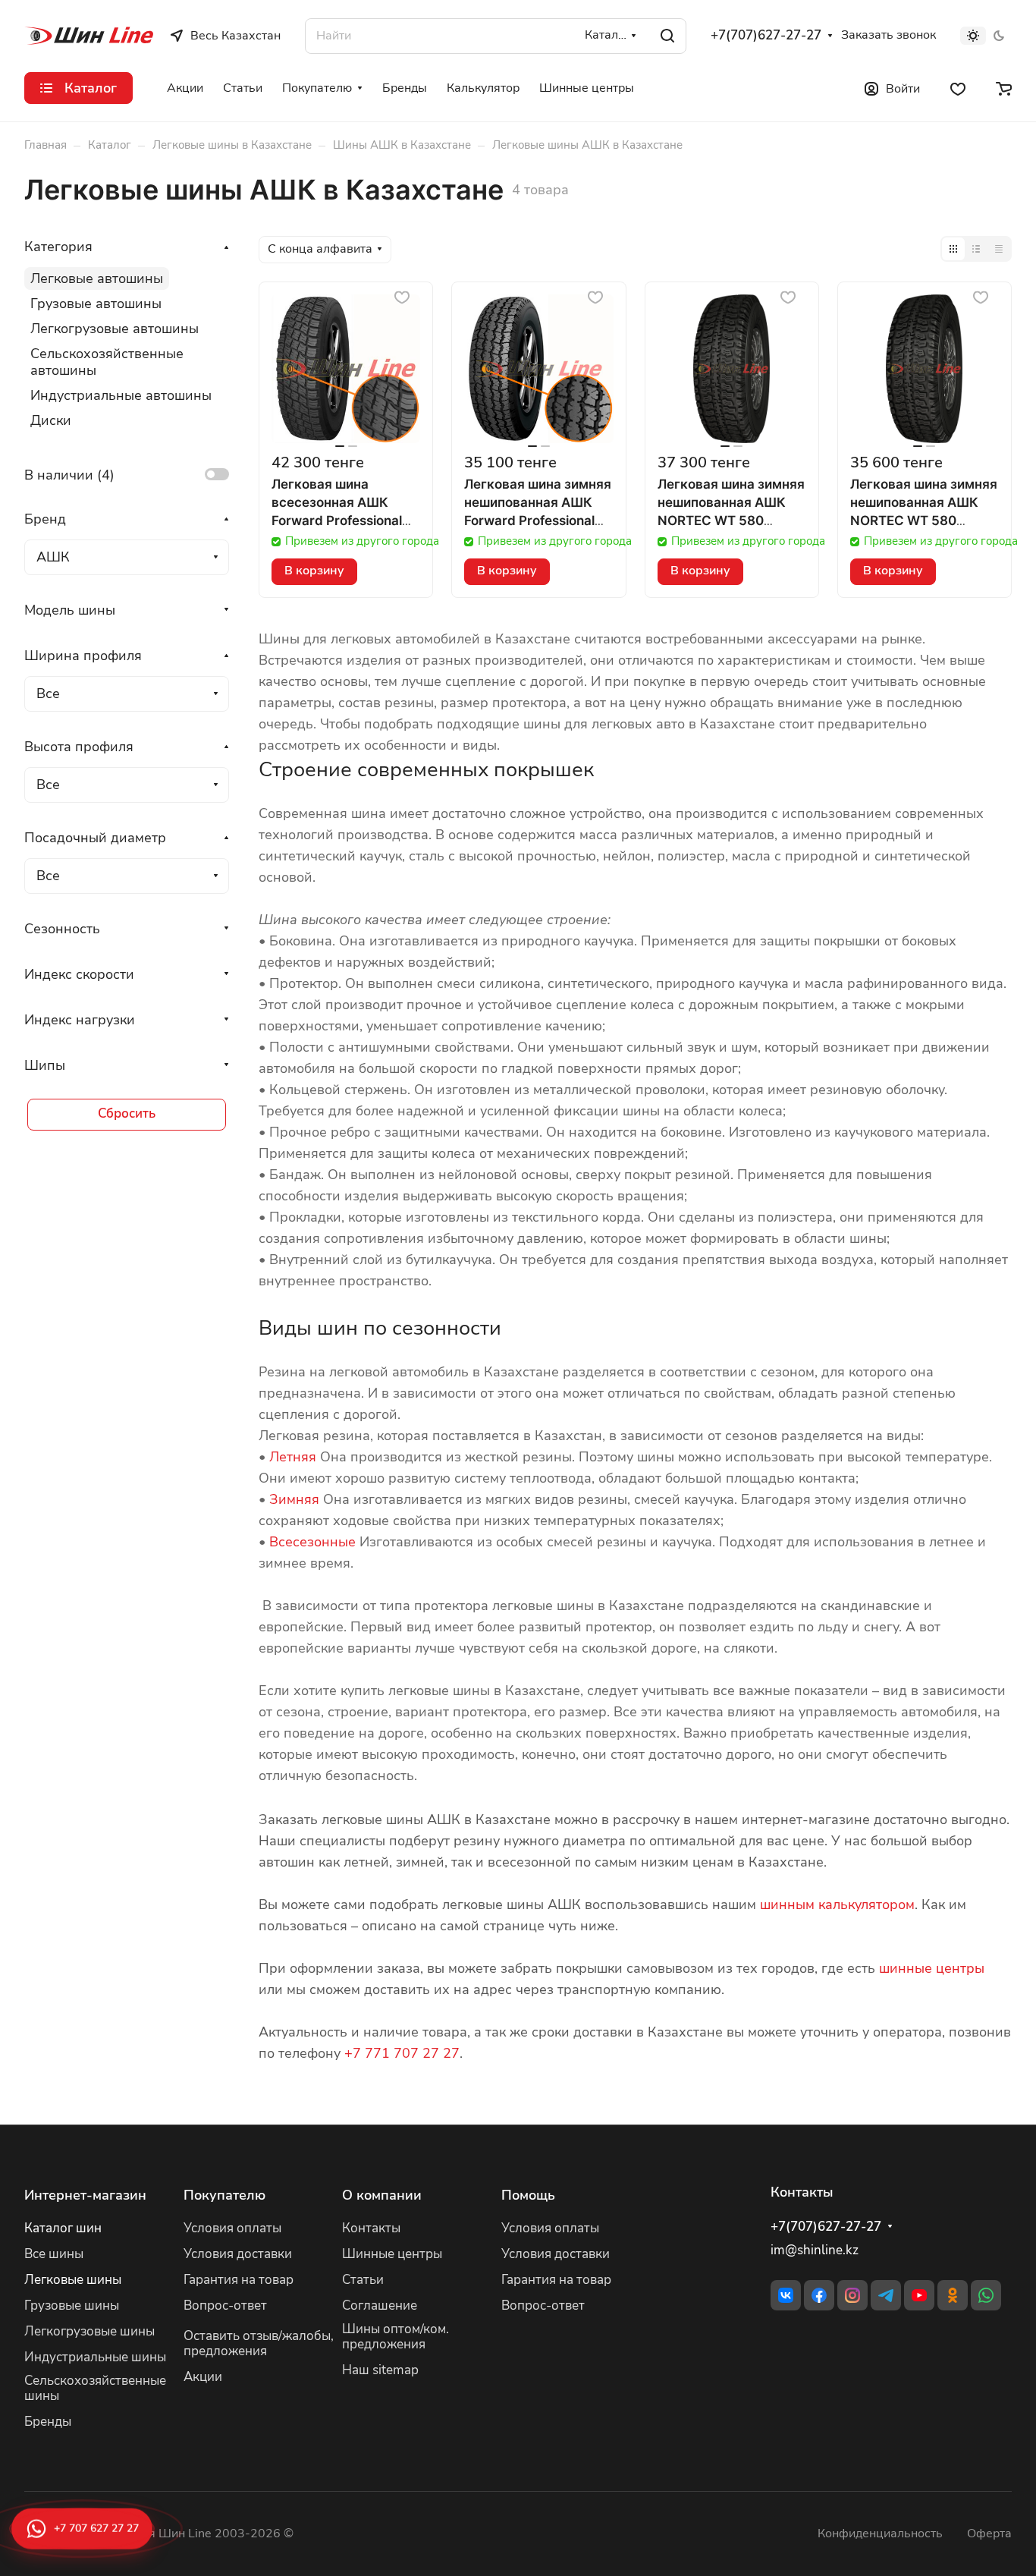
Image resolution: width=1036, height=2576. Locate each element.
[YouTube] (919, 2295)
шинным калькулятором (837, 1904)
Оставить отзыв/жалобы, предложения (259, 2344)
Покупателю (224, 2195)
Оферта (989, 2534)
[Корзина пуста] (1004, 88)
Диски (51, 420)
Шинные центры (392, 2254)
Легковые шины (73, 2280)
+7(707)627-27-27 (766, 36)
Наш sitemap (380, 2370)
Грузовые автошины (96, 304)
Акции (203, 2377)
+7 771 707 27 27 (402, 2053)
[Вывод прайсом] (999, 249)
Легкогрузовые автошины (115, 329)
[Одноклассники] (953, 2295)
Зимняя (294, 1499)
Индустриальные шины (95, 2357)
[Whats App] (986, 2295)
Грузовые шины (72, 2306)
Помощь (528, 2195)
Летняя (293, 1457)
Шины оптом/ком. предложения (396, 2337)
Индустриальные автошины (121, 395)
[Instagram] (852, 2295)
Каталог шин (63, 2228)
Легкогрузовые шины (89, 2331)
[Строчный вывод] (976, 249)
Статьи (363, 2280)
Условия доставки (238, 2254)
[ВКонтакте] (786, 2295)
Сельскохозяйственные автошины (107, 362)
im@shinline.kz (815, 2250)
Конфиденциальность (880, 2534)
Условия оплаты (232, 2228)
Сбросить (127, 1113)
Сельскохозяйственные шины (95, 2389)
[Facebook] (819, 2295)
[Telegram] (886, 2295)
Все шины (54, 2254)
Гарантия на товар (239, 2280)
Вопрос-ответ (225, 2306)
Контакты (371, 2228)
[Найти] (667, 36)
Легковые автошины (97, 278)
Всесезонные (312, 1542)
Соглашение (380, 2306)
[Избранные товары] (958, 88)
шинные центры (932, 1968)
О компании (382, 2195)
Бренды (48, 2422)
